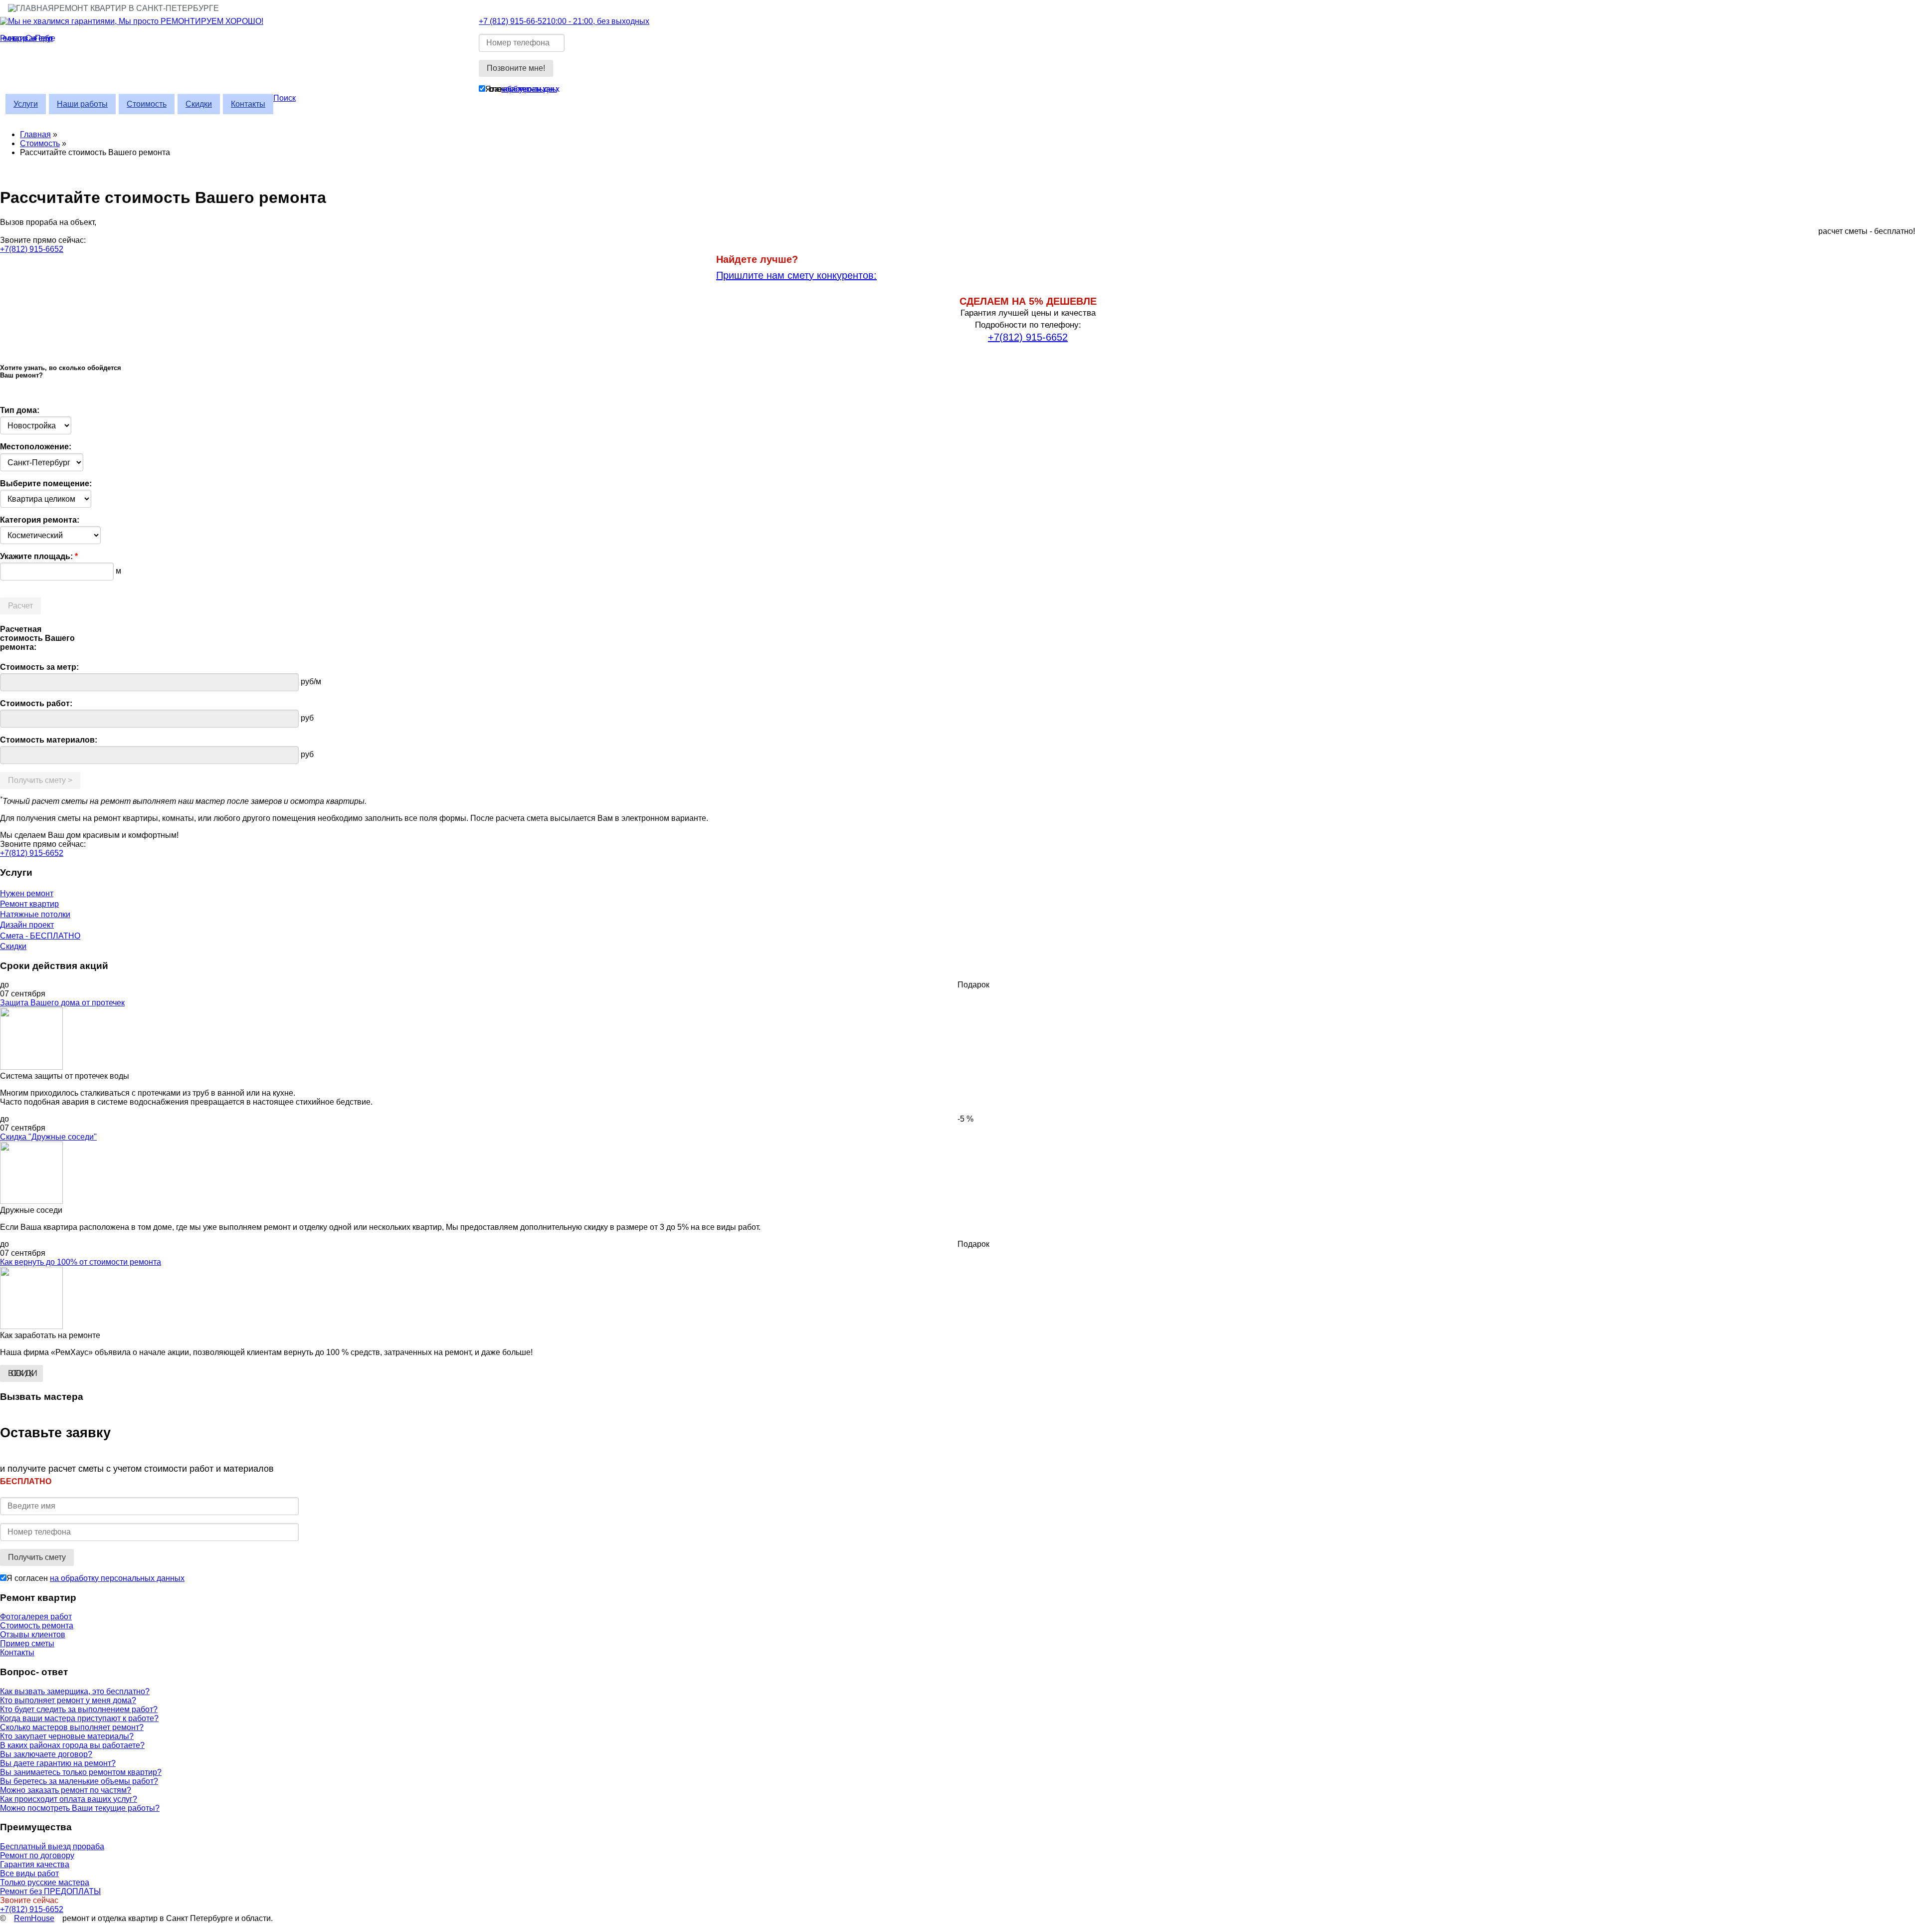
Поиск (285, 98)
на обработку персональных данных (529, 89)
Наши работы (82, 104)
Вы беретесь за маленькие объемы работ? (79, 1781)
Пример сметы (27, 1643)
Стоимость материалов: (49, 740)
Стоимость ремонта (37, 1626)
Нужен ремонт (27, 893)
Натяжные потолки (35, 914)
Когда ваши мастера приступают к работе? (79, 1718)
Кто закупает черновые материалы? (67, 1736)
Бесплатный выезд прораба (52, 1846)
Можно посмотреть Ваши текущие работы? (80, 1808)
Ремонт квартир (29, 904)
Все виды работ (29, 1873)
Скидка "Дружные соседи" (48, 1137)
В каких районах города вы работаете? (72, 1745)
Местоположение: (36, 447)
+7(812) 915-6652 (32, 249)
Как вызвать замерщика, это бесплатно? (75, 1691)
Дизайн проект (27, 925)
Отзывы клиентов (33, 1635)
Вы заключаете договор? (46, 1754)
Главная (35, 134)
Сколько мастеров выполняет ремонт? (72, 1727)
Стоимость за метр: (39, 667)
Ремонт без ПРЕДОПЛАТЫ (50, 1891)
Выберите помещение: (46, 483)
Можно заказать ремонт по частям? (66, 1790)
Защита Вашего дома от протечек (62, 1003)
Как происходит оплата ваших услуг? (69, 1799)
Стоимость (147, 104)
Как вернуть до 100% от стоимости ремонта (81, 1262)
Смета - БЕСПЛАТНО (40, 936)
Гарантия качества (35, 1864)
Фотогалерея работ (36, 1617)
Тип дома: (20, 410)
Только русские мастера (45, 1882)
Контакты (248, 104)
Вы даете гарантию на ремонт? (58, 1763)
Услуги (26, 104)
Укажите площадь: (39, 556)
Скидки (199, 104)
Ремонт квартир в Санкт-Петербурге (136, 8)
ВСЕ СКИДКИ (21, 1373)
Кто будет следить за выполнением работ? (79, 1709)
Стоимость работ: (36, 703)
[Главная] (239, 21)
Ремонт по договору (37, 1855)
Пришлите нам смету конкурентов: (796, 275)
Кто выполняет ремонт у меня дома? (68, 1700)
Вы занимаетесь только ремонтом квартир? (81, 1772)
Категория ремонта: (40, 520)
